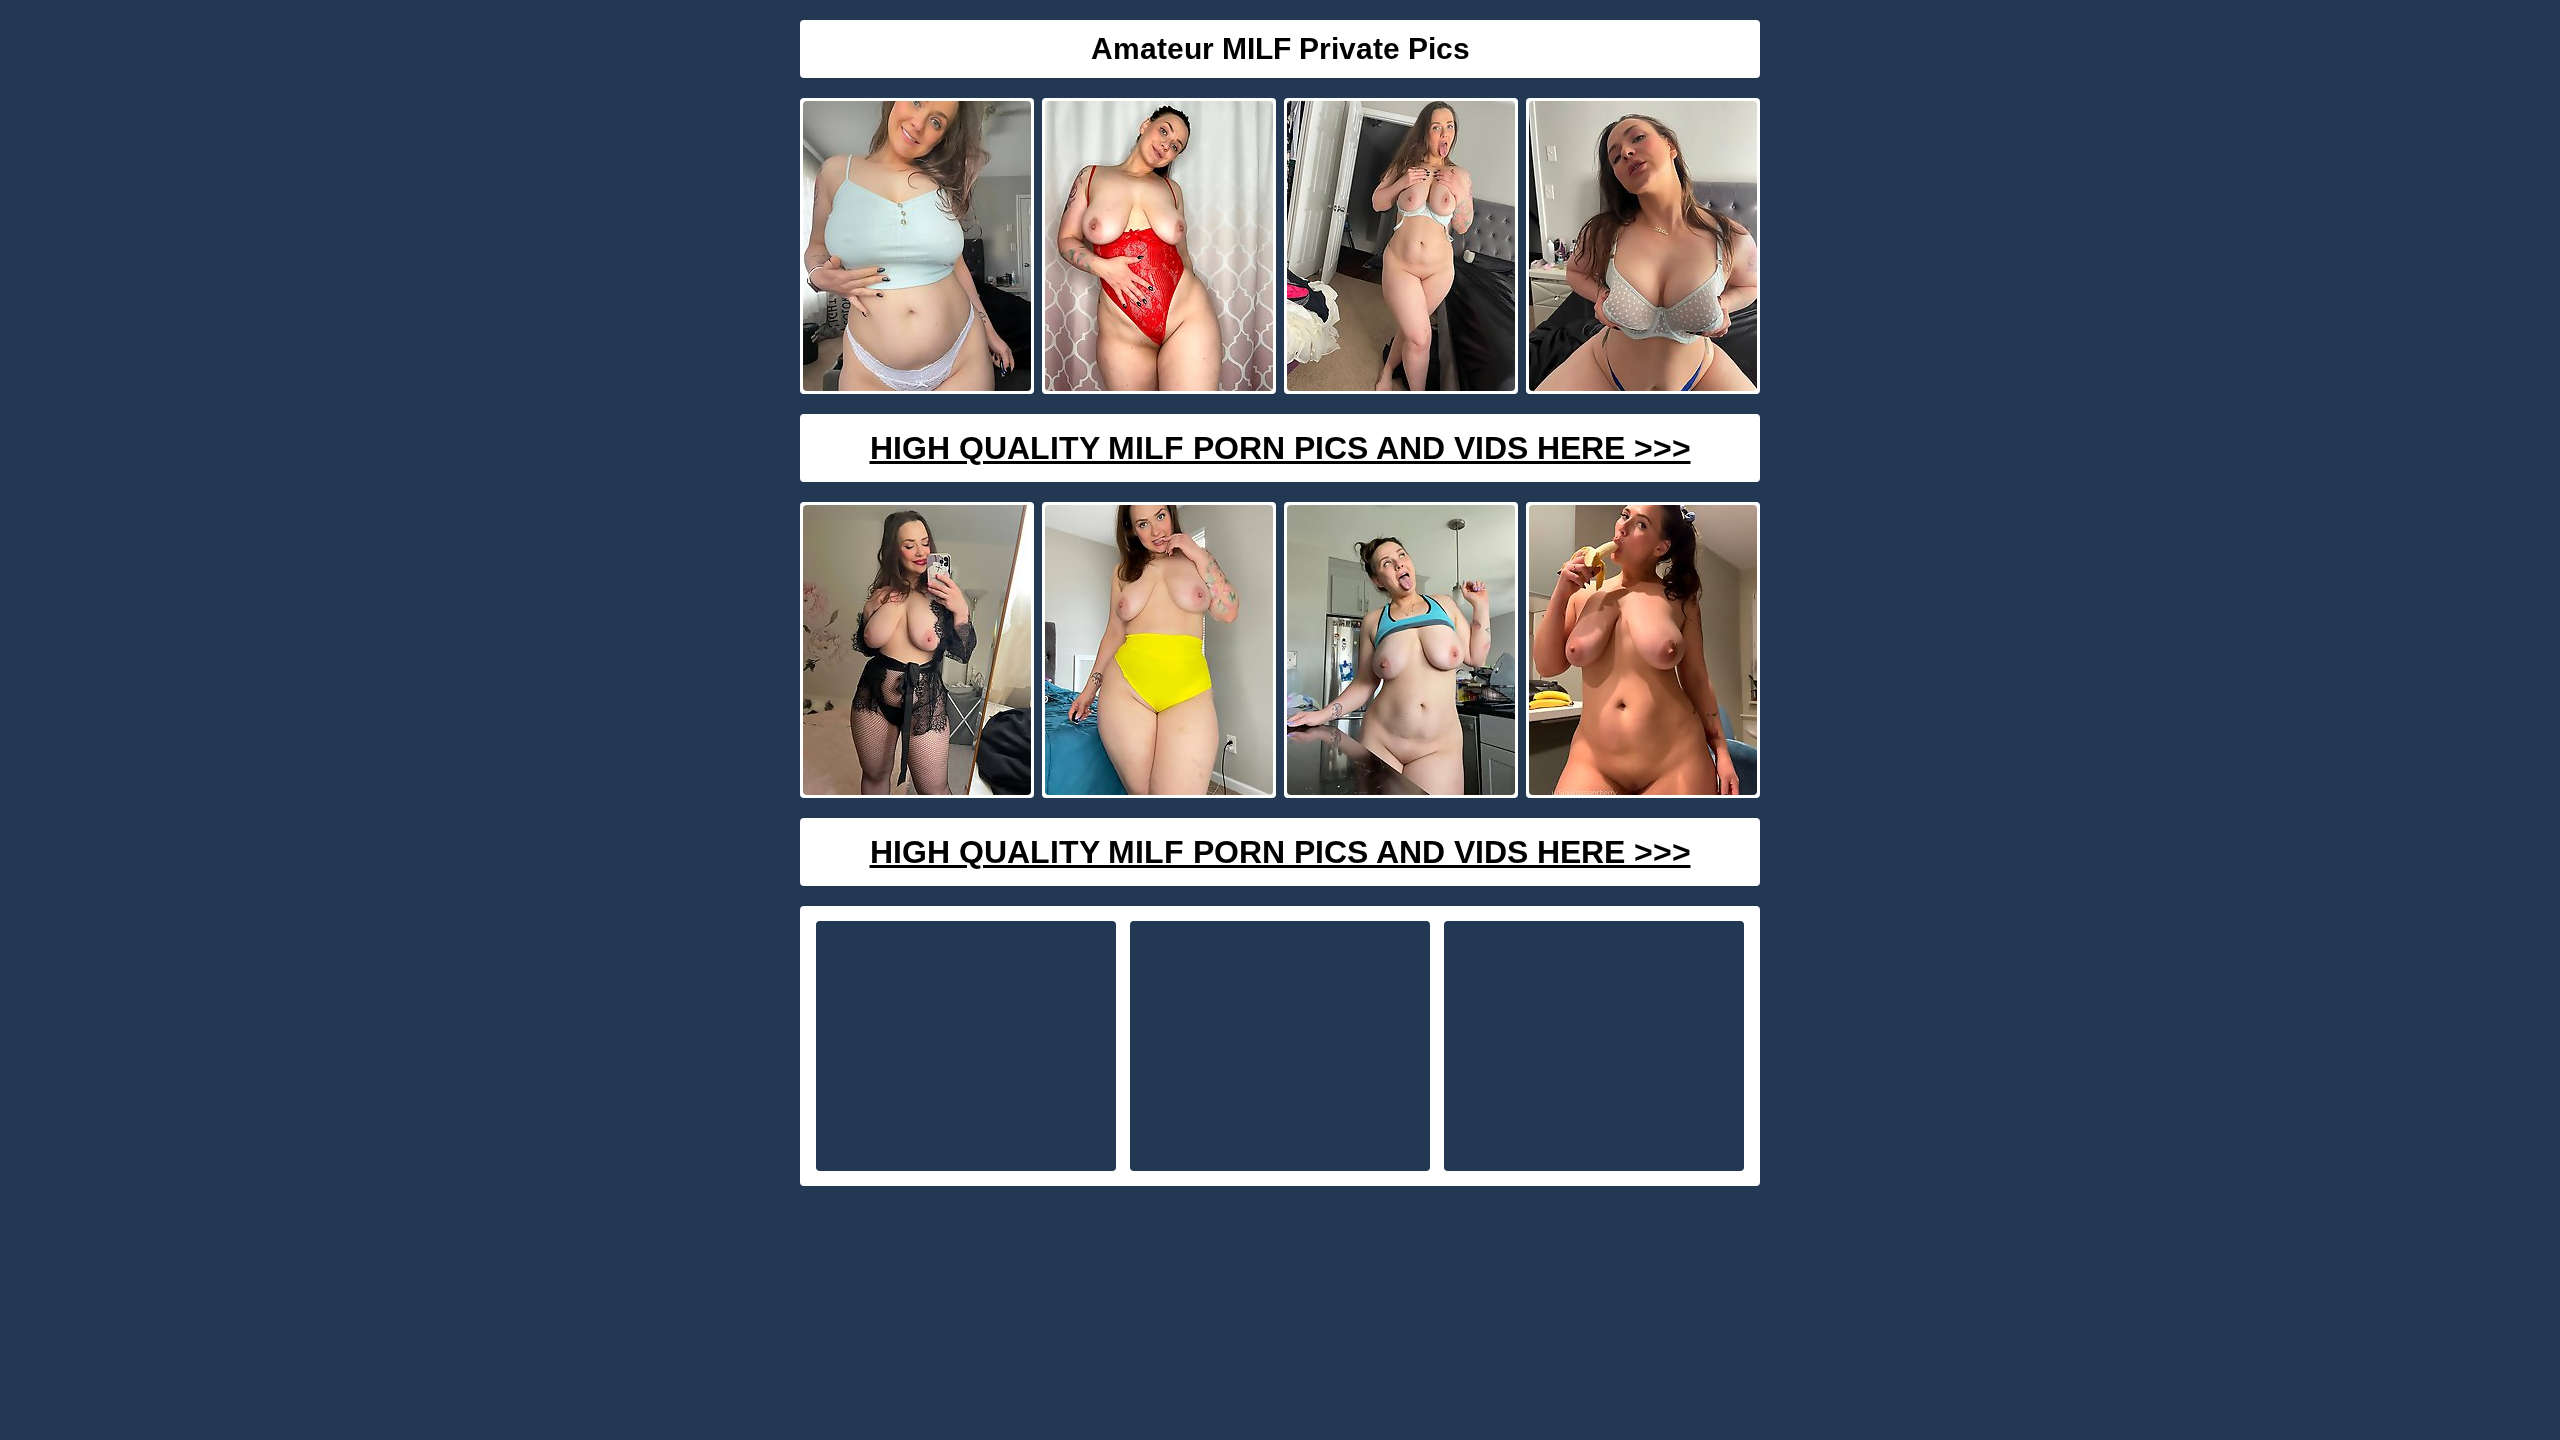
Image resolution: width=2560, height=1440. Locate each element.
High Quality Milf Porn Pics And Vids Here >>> (1280, 448)
